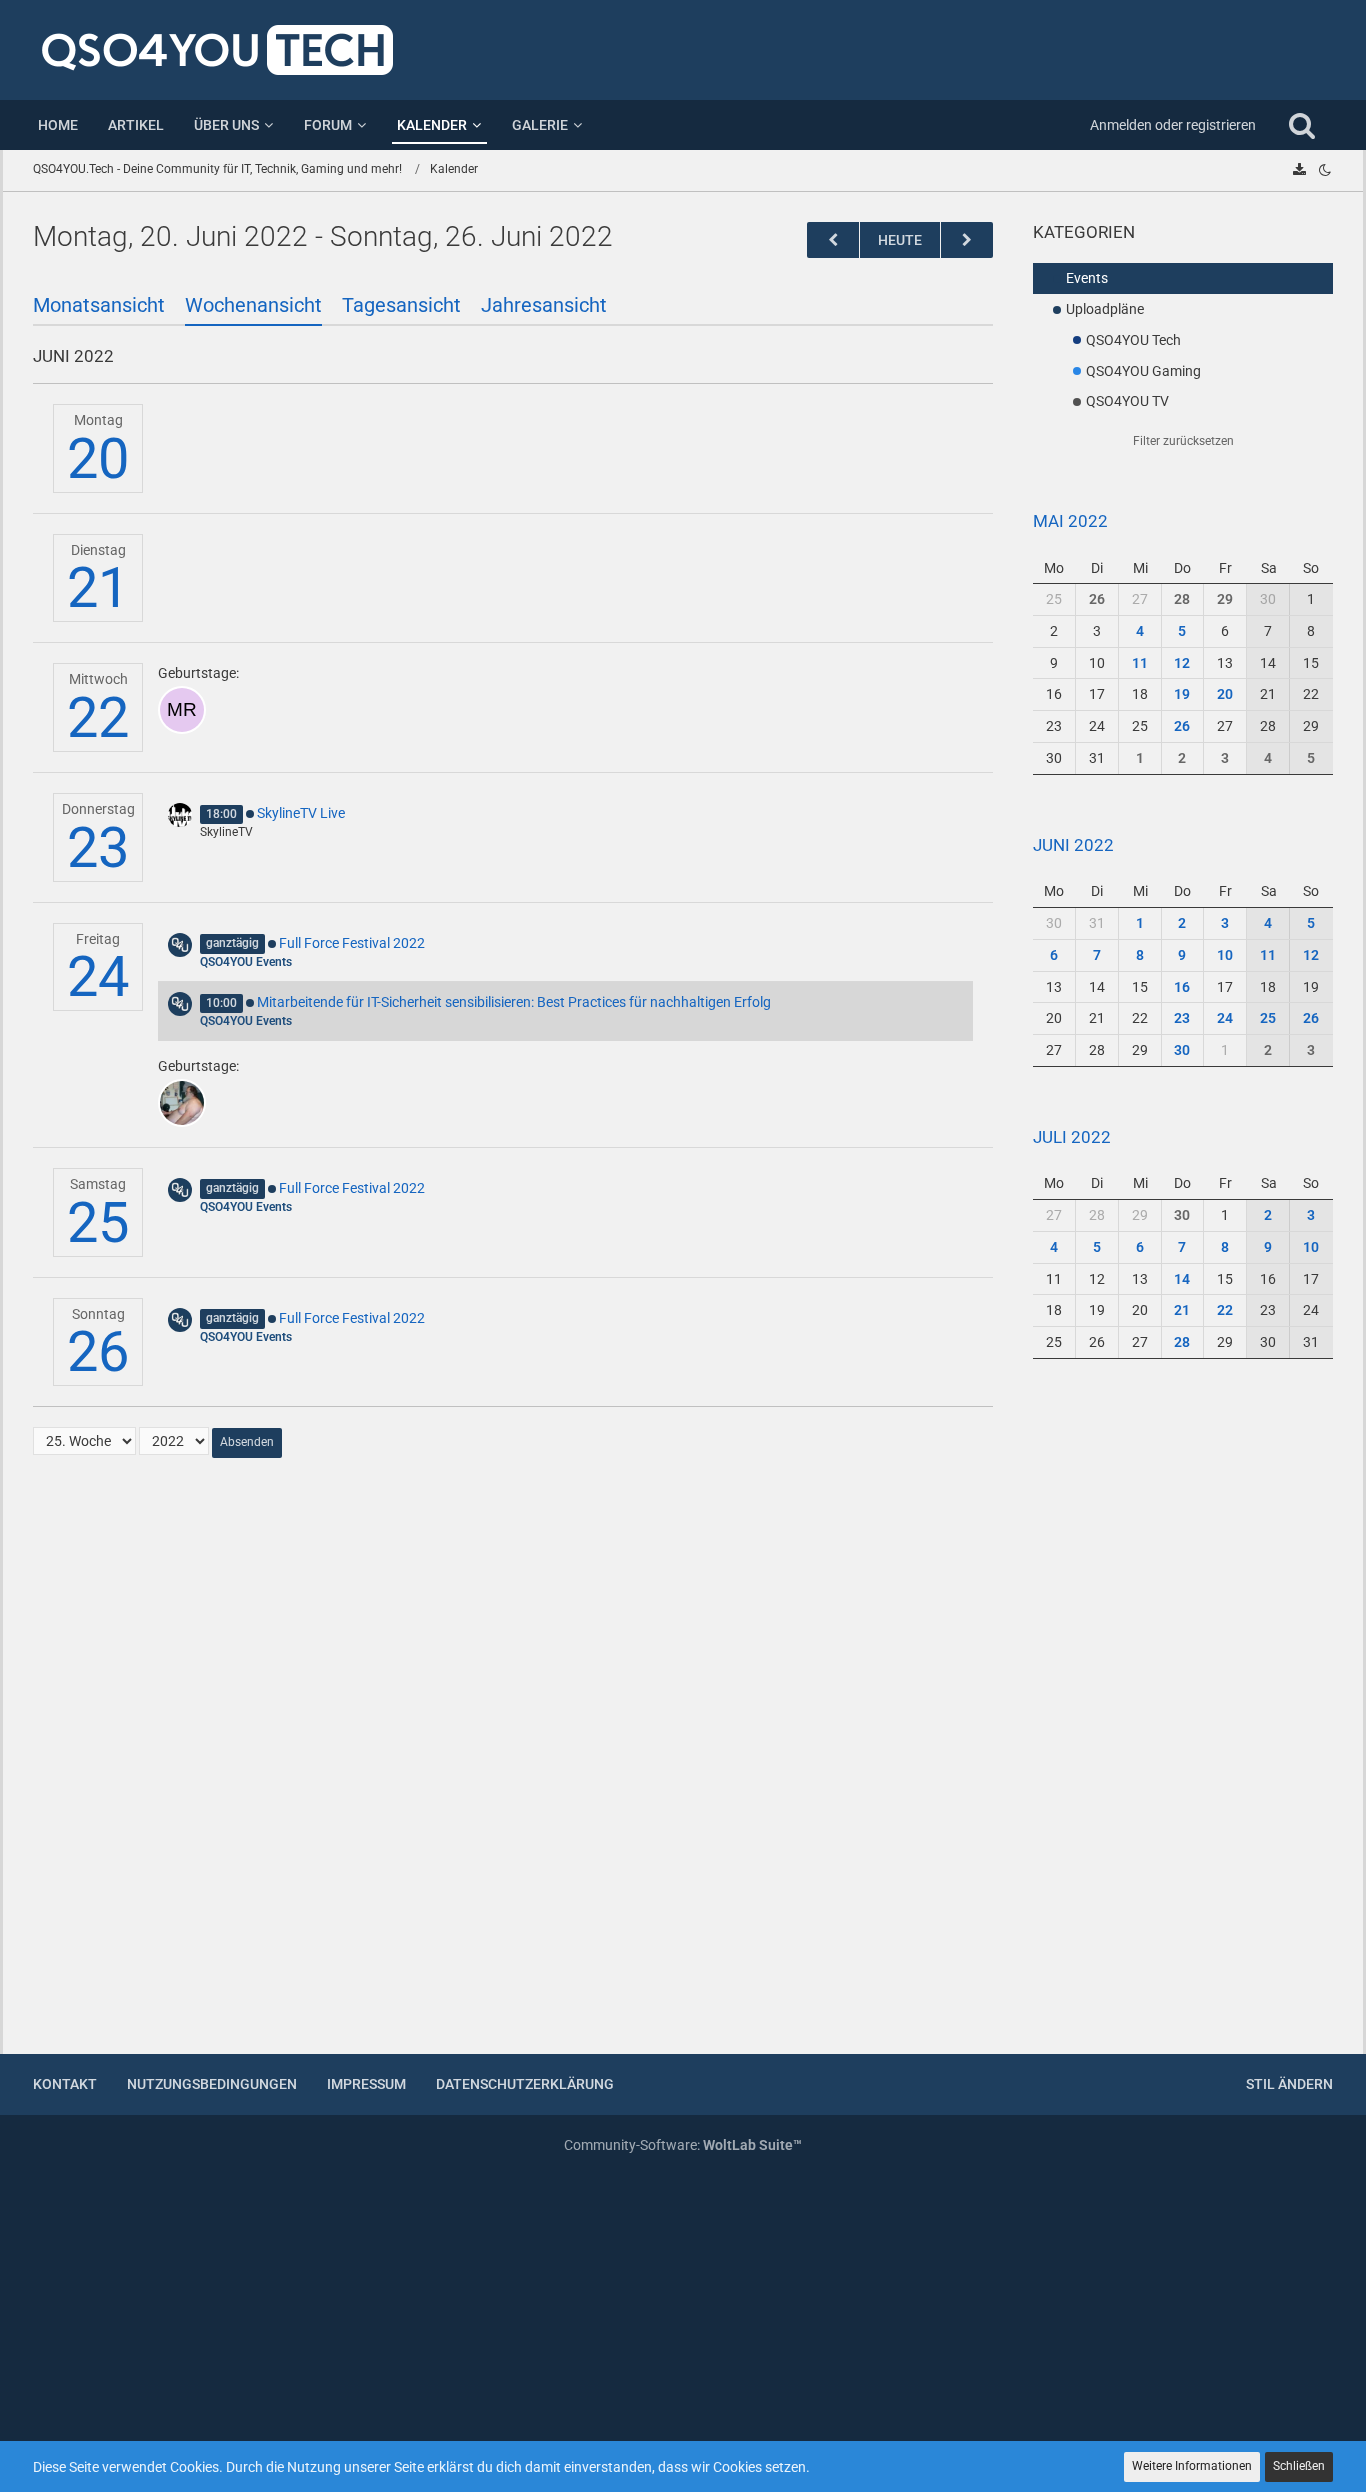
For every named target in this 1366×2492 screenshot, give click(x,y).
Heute (900, 240)
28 (1182, 599)
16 (1182, 987)
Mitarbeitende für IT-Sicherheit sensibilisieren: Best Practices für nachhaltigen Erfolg (514, 1002)
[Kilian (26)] (182, 1103)
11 (1140, 663)
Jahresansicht (544, 305)
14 (1182, 1279)
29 (1225, 599)
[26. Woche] (967, 240)
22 (98, 718)
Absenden (247, 1442)
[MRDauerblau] (182, 710)
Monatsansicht (99, 305)
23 (98, 848)
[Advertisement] (1183, 1719)
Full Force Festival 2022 (352, 943)
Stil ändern (1289, 2084)
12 (1182, 663)
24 (98, 977)
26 (98, 1352)
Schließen (1299, 2466)
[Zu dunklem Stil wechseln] (1325, 170)
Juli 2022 (1072, 1137)
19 (1182, 694)
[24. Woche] (833, 240)
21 (98, 588)
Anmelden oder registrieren (1173, 125)
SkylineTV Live (301, 813)
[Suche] (1302, 125)
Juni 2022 (1073, 845)
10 (1225, 955)
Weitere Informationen (1192, 2466)
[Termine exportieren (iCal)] (1299, 170)
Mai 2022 (1070, 521)
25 (98, 1223)
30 (1182, 1050)
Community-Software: (683, 2145)
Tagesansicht (401, 305)
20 (98, 459)
